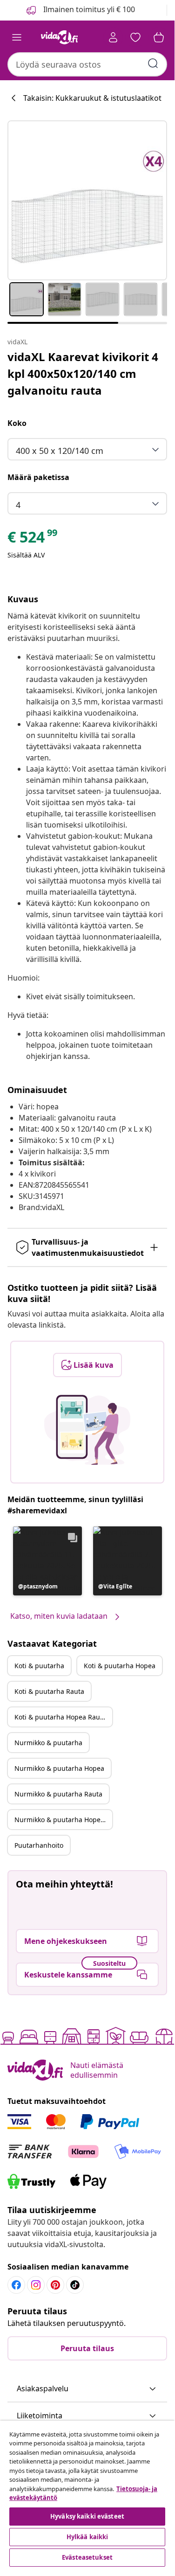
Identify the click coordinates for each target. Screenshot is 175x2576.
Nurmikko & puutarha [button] (48, 1743)
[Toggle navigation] (17, 37)
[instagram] (36, 2285)
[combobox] (87, 64)
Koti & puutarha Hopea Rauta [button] (60, 1717)
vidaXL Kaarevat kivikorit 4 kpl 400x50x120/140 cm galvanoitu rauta (83, 373)
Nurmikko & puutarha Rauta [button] (58, 1794)
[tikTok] (75, 2285)
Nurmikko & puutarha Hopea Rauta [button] (63, 1820)
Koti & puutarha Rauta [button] (49, 1691)
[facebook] (16, 2285)
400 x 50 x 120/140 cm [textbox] (60, 451)
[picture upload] (87, 1430)
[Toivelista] (135, 37)
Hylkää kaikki (87, 2537)
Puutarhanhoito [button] (39, 1845)
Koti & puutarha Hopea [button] (120, 1666)
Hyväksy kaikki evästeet (87, 2516)
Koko (17, 423)
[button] (47, 1561)
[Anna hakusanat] (153, 63)
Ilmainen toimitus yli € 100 (88, 9)
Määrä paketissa (38, 477)
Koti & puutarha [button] (39, 1666)
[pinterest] (55, 2285)
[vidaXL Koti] (60, 37)
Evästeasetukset (87, 2557)
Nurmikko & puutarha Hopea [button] (59, 1768)
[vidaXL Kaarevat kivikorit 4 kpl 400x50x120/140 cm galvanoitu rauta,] (87, 200)
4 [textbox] (18, 505)
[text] (33, 539)
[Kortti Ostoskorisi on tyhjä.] (159, 37)
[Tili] (113, 37)
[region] (87, 2495)
